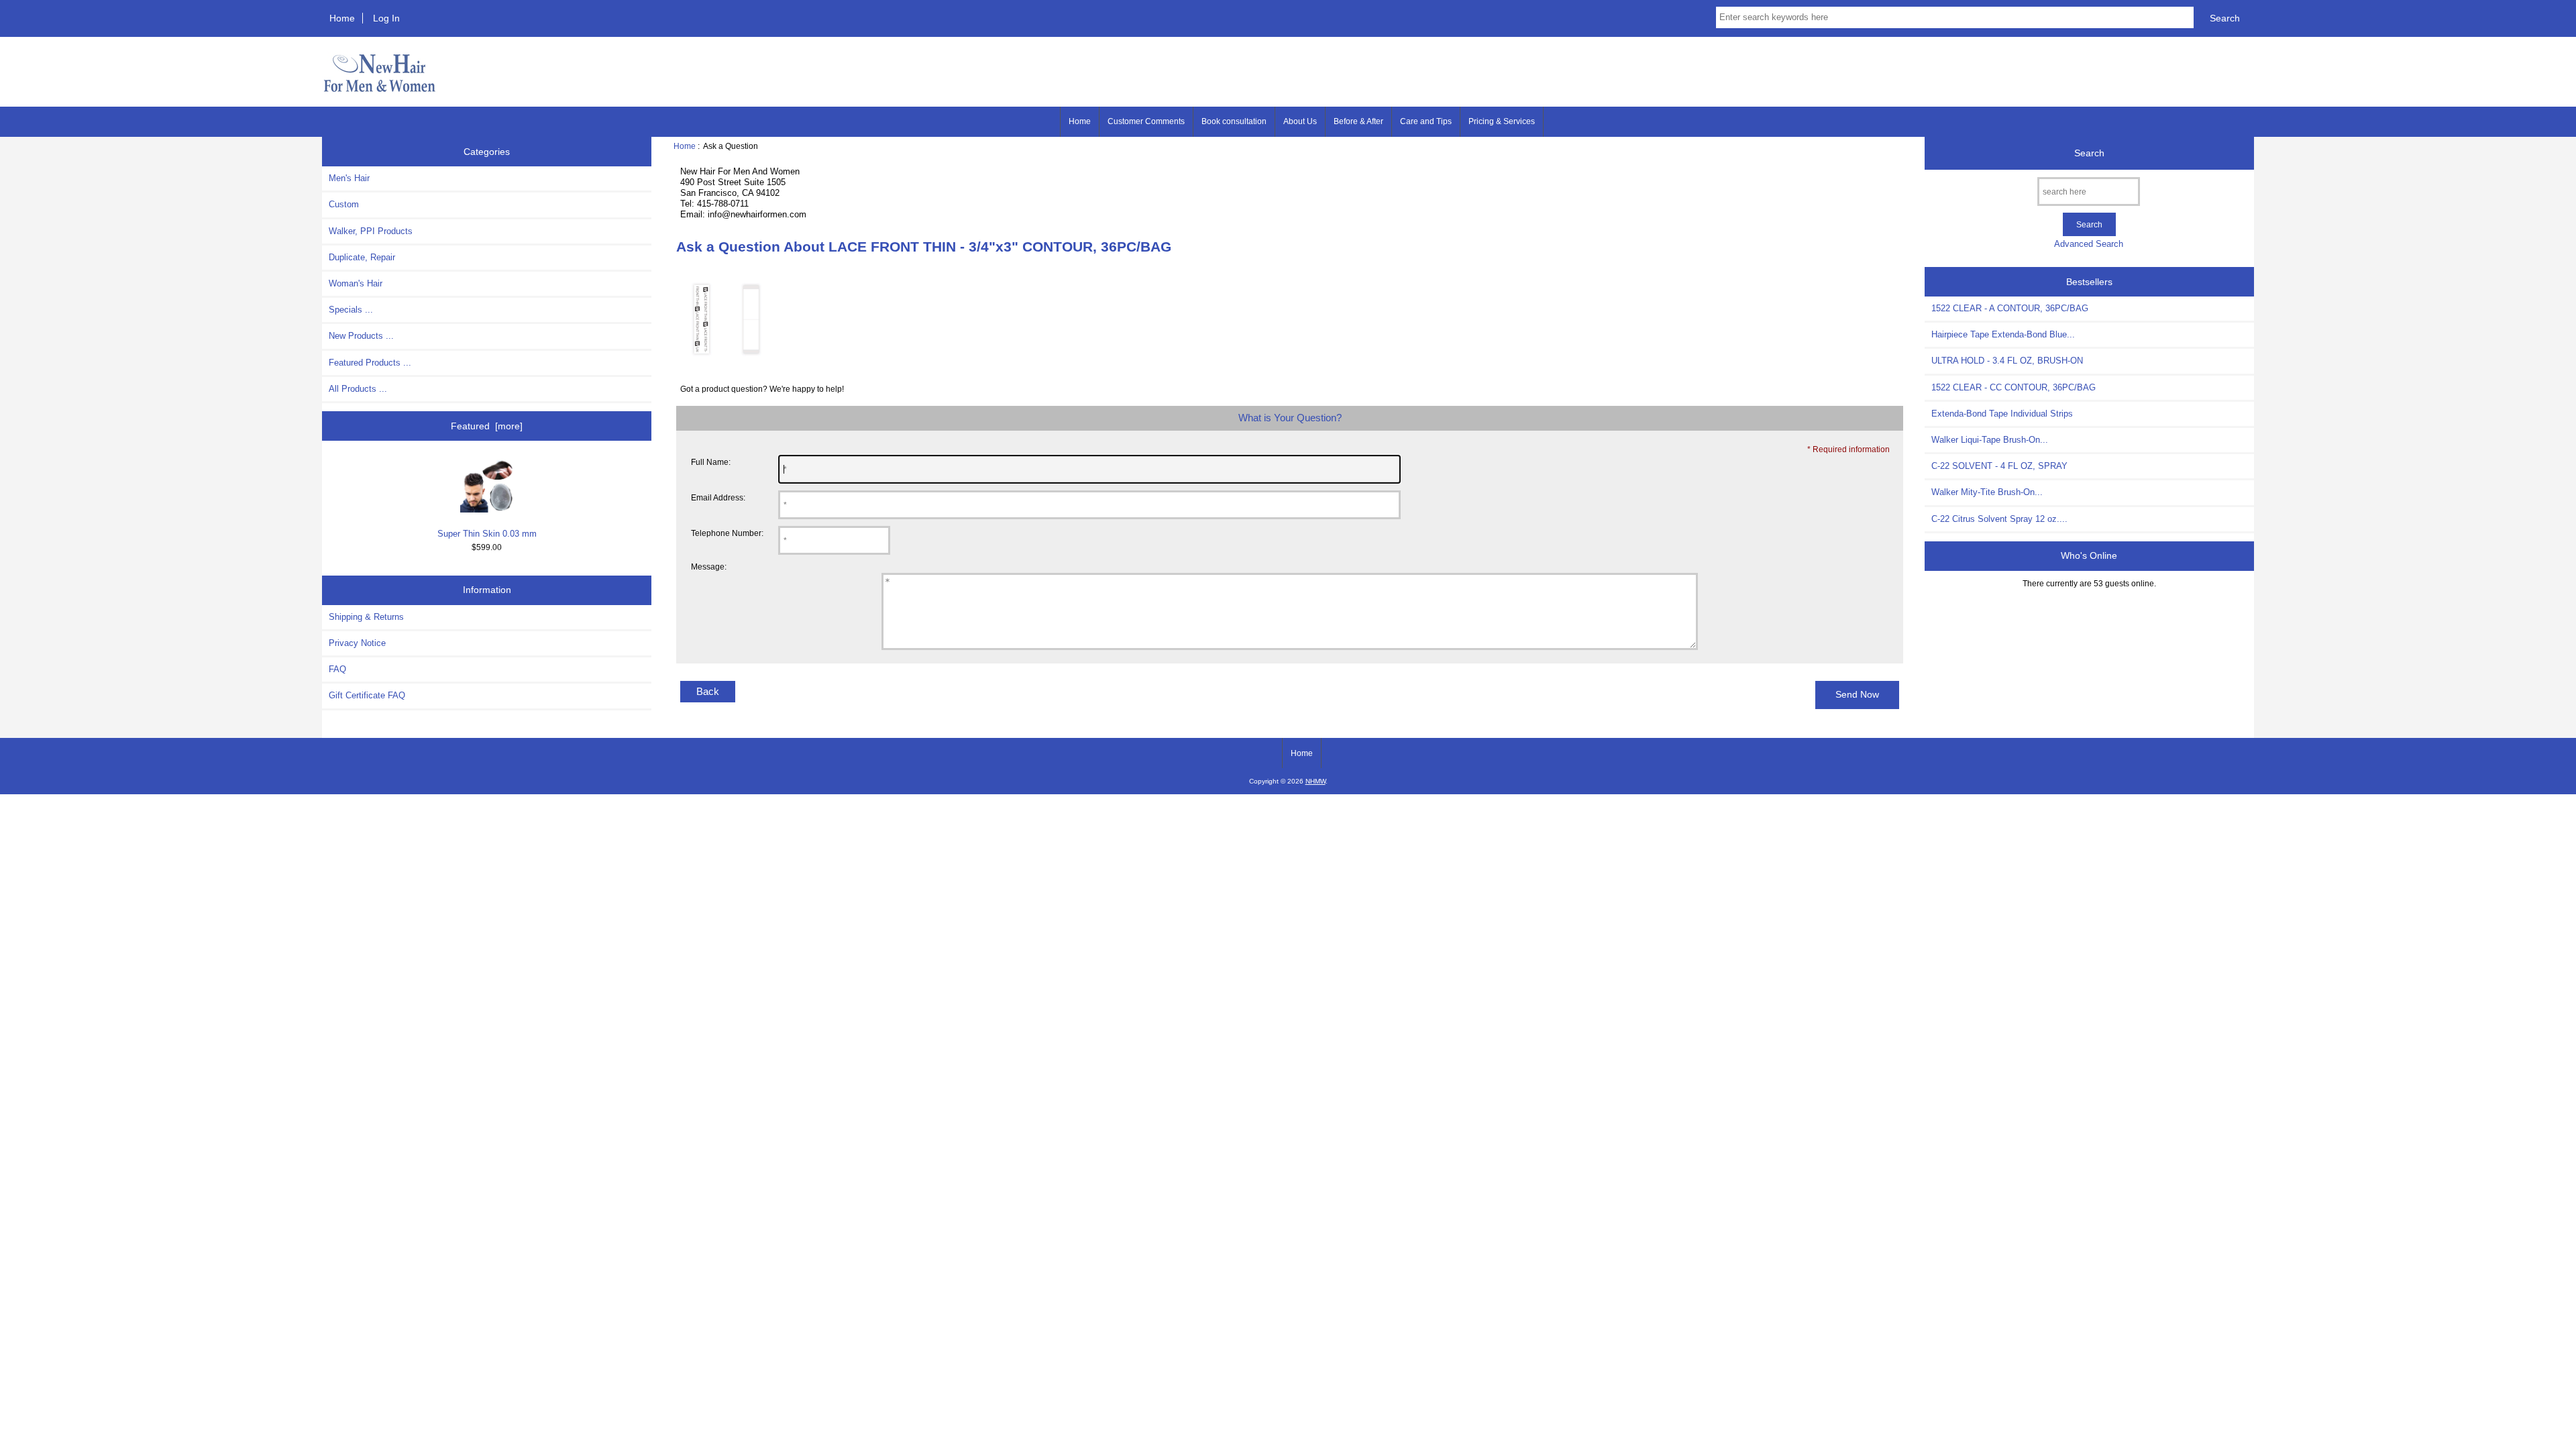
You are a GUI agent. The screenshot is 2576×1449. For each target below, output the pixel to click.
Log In (386, 18)
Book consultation (1234, 121)
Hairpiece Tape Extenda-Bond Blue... (2003, 334)
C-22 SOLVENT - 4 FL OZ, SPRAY (1999, 466)
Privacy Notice (357, 643)
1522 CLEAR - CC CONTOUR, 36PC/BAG (2014, 387)
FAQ (337, 669)
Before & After (1358, 121)
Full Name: (711, 462)
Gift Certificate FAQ (367, 695)
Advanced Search (2089, 244)
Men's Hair (349, 178)
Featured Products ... (370, 363)
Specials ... (351, 310)
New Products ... (361, 336)
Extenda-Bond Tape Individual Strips (2002, 414)
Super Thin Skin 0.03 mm (487, 534)
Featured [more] (487, 426)
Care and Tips (1426, 121)
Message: (709, 567)
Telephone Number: (727, 533)
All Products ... (358, 389)
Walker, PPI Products (371, 231)
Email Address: (718, 497)
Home (342, 18)
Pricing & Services (1502, 121)
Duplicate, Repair (362, 257)
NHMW (1316, 781)
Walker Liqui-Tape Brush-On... (1990, 440)
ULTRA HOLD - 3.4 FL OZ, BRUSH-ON (2007, 361)
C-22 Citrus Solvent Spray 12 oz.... (1999, 519)
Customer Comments (1146, 121)
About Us (1300, 121)
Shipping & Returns (366, 617)
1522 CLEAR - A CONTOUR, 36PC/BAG (2010, 308)
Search (2089, 153)
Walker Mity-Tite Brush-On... (1987, 492)
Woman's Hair (356, 283)
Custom (344, 204)
